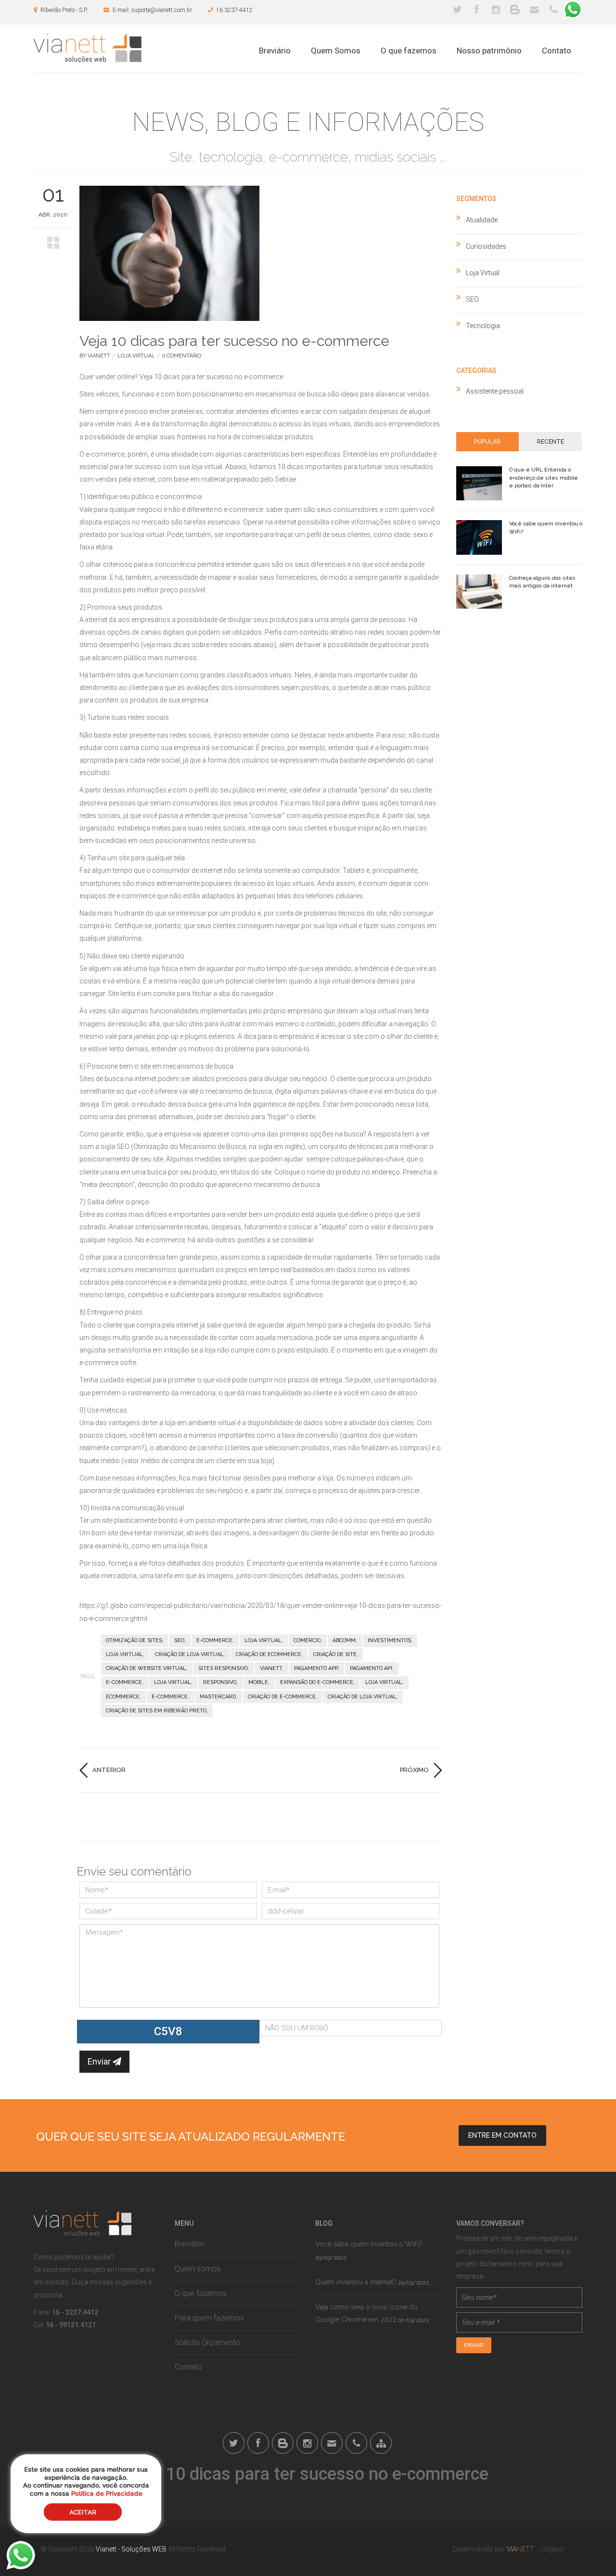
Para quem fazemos (209, 2318)
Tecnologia (483, 326)
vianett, (272, 1668)
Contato (557, 51)
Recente (551, 442)
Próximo (414, 1770)
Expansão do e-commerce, (317, 1682)
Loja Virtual (136, 356)
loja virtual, (264, 1640)
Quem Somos (336, 51)
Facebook (476, 10)
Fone (553, 10)
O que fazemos (409, 51)
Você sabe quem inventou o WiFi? (369, 2244)
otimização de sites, (135, 1640)
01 (53, 194)
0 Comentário (182, 356)
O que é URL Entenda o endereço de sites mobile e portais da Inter (544, 478)
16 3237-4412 (234, 10)
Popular (487, 442)
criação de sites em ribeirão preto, (157, 1711)
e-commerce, (215, 1640)
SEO (472, 299)
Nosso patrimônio (489, 51)
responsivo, (220, 1682)
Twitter (457, 10)
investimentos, (390, 1640)
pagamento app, (317, 1668)
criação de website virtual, (147, 1668)
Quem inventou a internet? (356, 2282)
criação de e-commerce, (282, 1697)
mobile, (259, 1682)
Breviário (275, 51)
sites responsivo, (224, 1668)
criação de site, (336, 1654)
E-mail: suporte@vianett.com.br (152, 10)
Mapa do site (381, 2443)
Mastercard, (218, 1697)
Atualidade (482, 220)
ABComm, (345, 1640)
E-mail (534, 10)
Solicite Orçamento (207, 2342)
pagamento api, (372, 1668)
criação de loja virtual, (190, 1654)
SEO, (180, 1640)
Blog (515, 10)
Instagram (496, 10)
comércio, (308, 1640)
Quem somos (198, 2269)
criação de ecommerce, (269, 1654)
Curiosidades (486, 246)
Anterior (109, 1770)
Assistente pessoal (495, 391)
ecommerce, (123, 1697)
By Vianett (95, 356)
